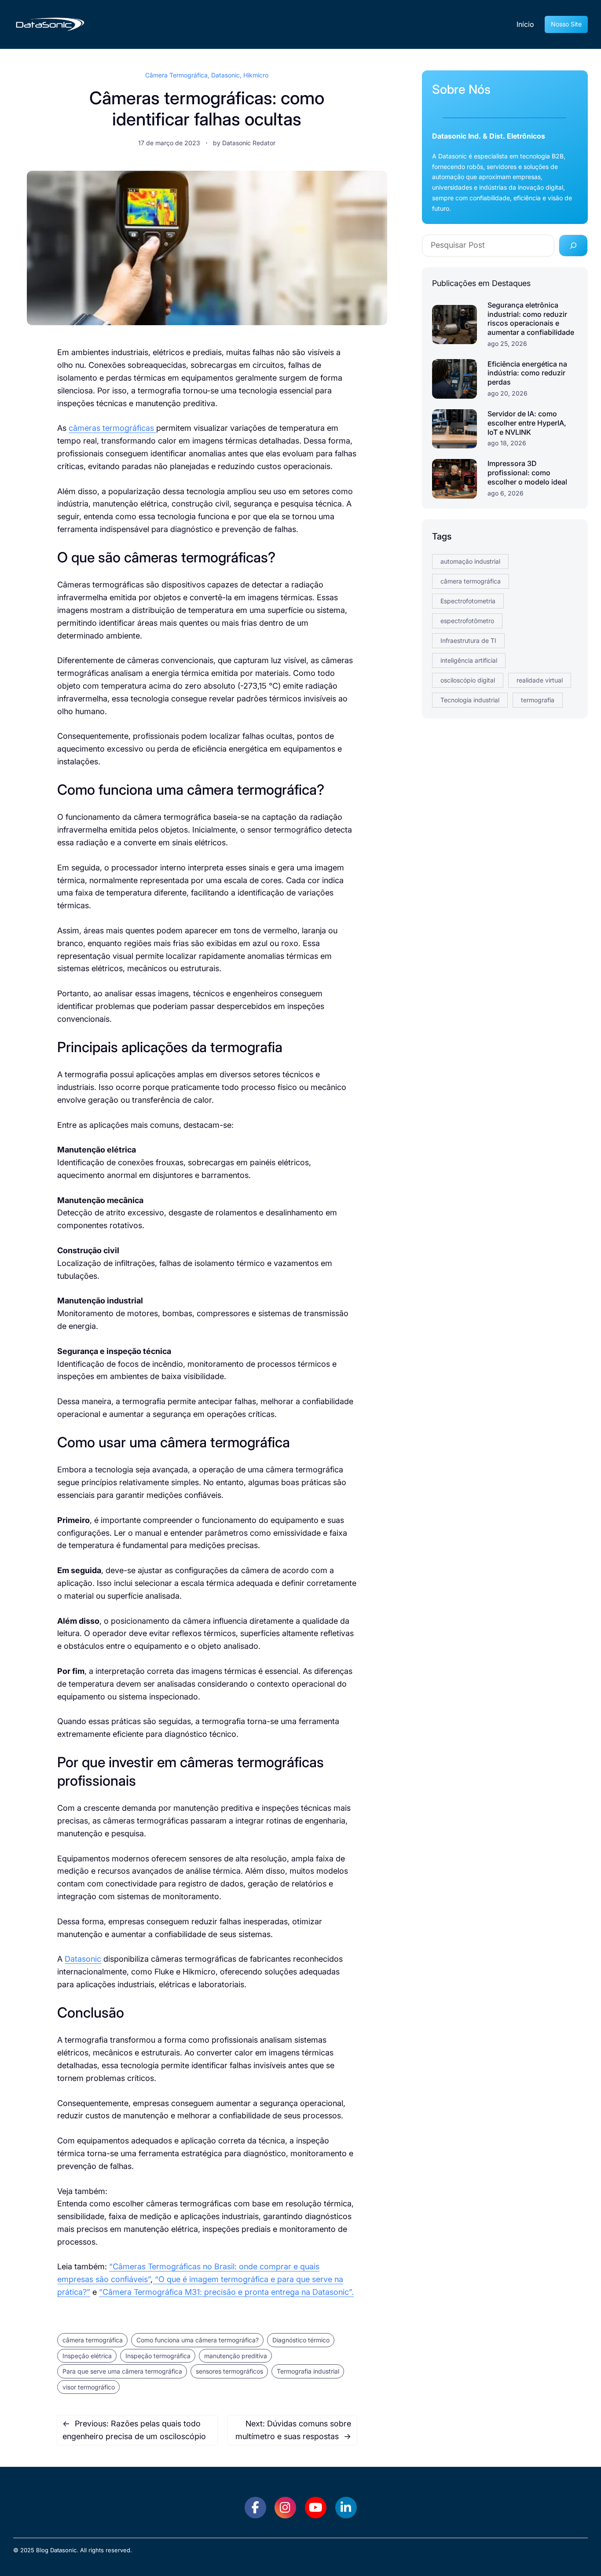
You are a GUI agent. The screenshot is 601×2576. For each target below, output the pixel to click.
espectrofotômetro (467, 621)
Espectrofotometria (468, 601)
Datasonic (225, 75)
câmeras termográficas (112, 428)
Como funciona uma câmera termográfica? (198, 2340)
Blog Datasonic (56, 2550)
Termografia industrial (308, 2371)
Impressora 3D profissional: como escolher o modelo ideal (527, 473)
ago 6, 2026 (506, 493)
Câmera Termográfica (176, 75)
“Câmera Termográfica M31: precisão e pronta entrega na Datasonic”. (226, 2292)
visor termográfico (89, 2387)
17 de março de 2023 (169, 143)
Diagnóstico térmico (301, 2340)
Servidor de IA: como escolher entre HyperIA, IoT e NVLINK (527, 423)
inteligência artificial (469, 660)
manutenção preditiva (236, 2356)
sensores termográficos (229, 2371)
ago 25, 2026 (507, 343)
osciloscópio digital (468, 680)
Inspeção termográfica (158, 2356)
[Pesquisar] (573, 246)
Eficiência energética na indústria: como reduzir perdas (527, 373)
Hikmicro (256, 75)
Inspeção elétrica (87, 2356)
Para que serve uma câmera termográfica (122, 2371)
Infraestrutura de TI (468, 640)
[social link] (255, 2508)
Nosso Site (566, 24)
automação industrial (470, 561)
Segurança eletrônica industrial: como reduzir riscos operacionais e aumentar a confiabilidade (531, 319)
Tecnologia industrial (470, 700)
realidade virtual (540, 680)
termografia (538, 700)
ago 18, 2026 (507, 443)
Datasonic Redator (249, 143)
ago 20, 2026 (508, 393)
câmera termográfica (93, 2340)
